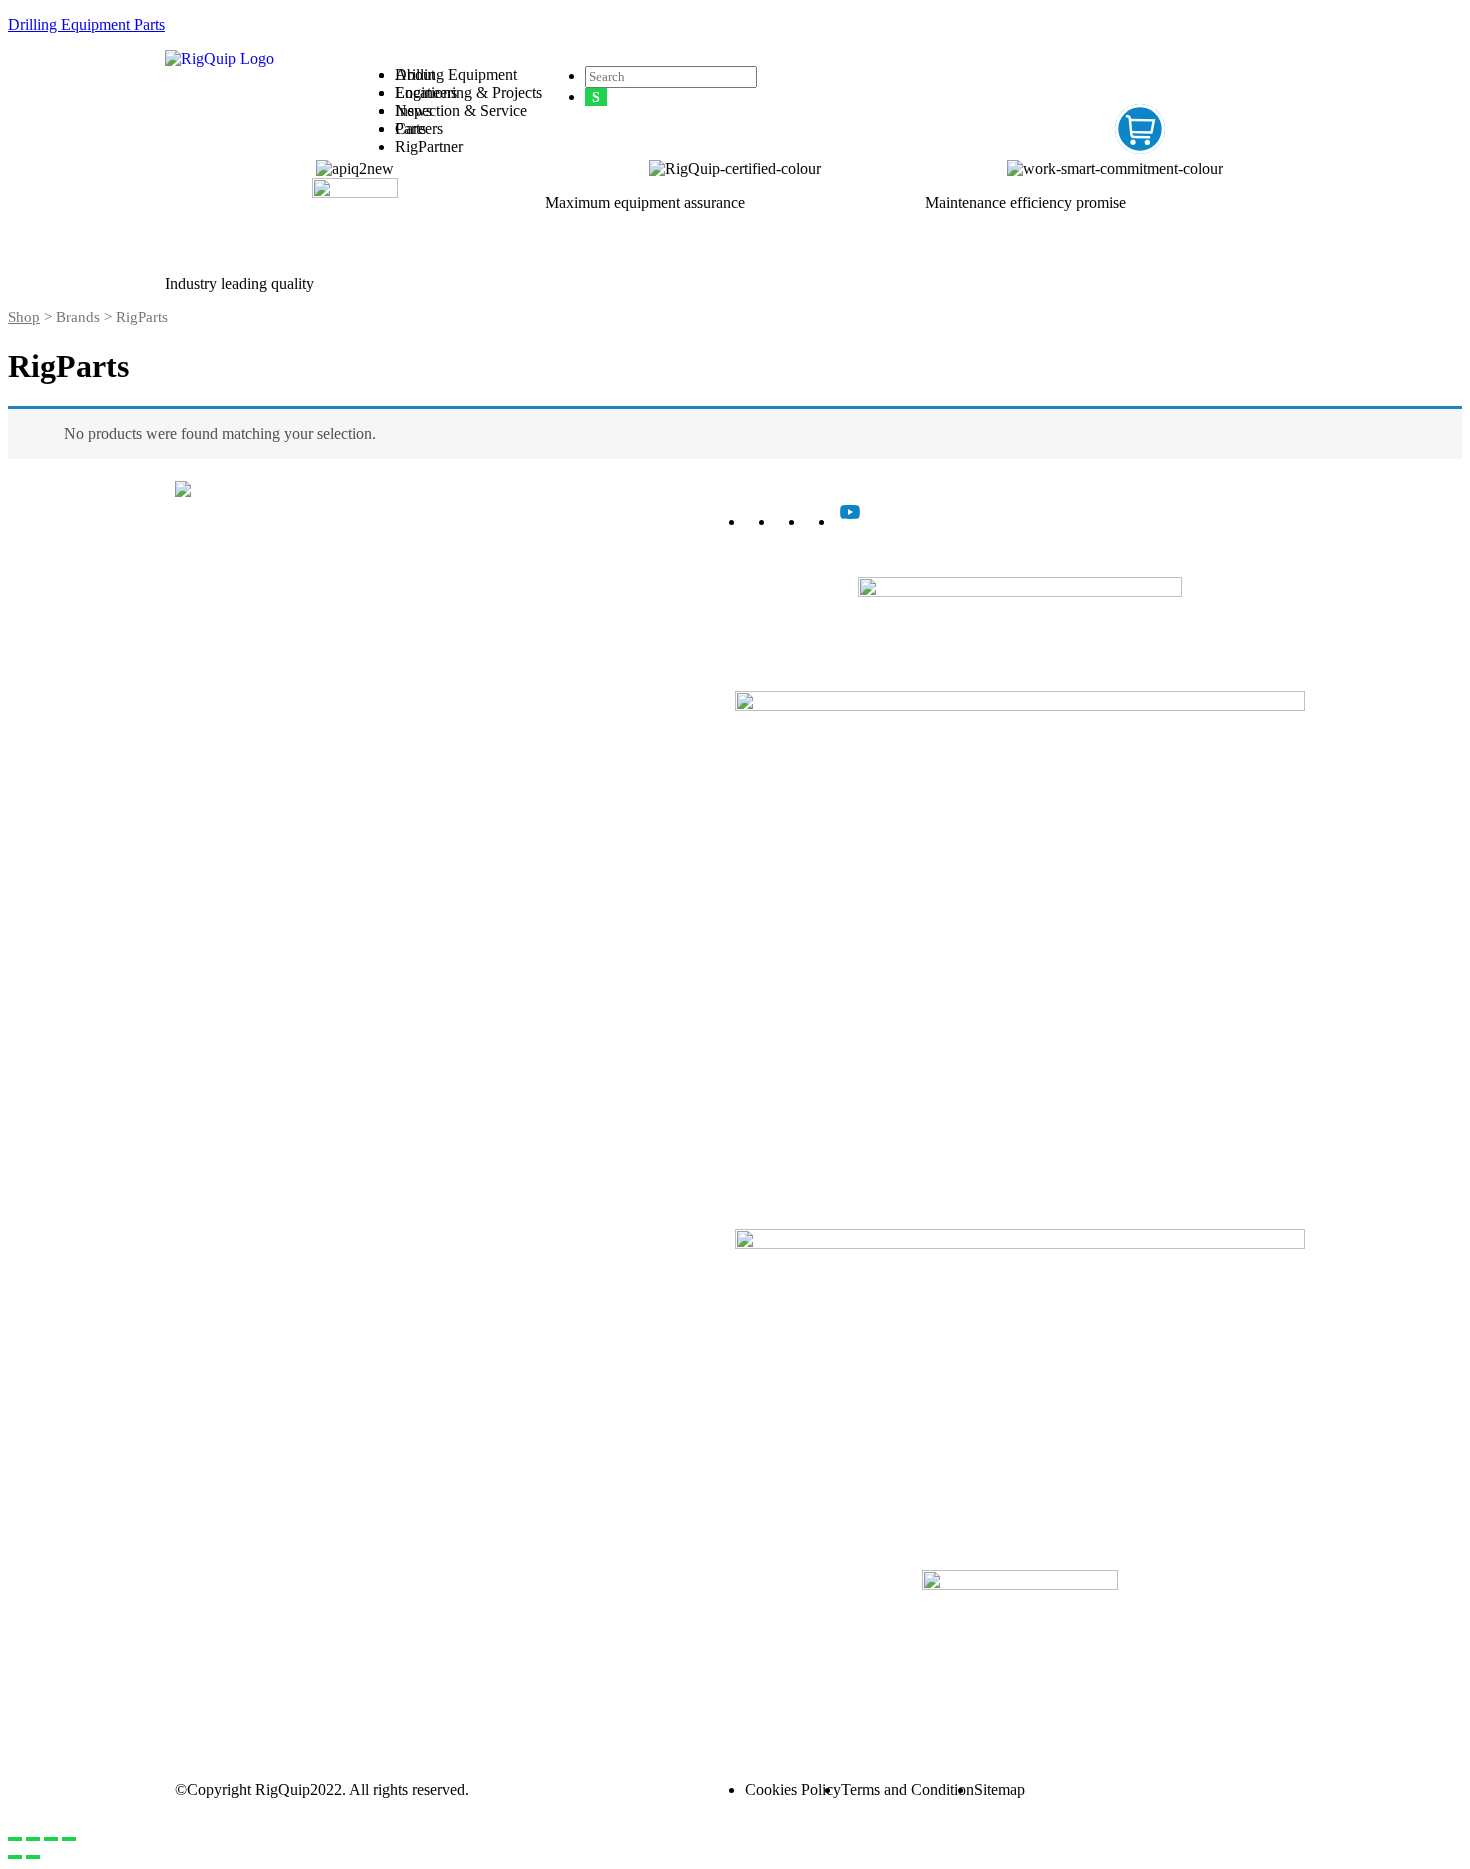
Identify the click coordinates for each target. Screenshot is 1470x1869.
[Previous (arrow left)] (15, 1857)
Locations (426, 92)
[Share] (33, 1839)
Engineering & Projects (238, 619)
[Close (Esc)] (15, 1839)
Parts (180, 655)
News (413, 110)
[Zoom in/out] (69, 1839)
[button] (982, 69)
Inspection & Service (231, 637)
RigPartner (429, 146)
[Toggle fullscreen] (51, 1839)
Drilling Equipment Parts (86, 24)
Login (754, 1690)
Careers (419, 128)
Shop (24, 317)
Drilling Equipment (226, 601)
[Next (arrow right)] (33, 1857)
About (415, 74)
